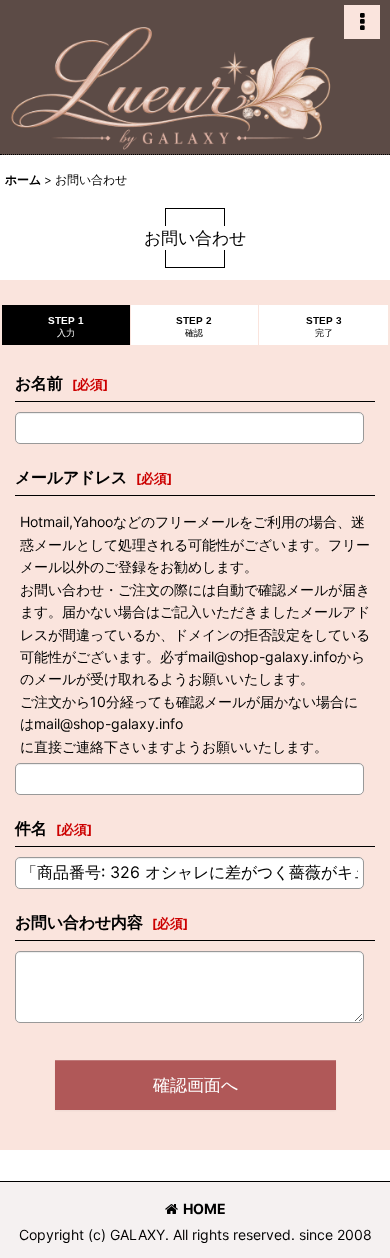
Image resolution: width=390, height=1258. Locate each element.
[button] (362, 22)
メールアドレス (71, 477)
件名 (31, 828)
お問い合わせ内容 (79, 922)
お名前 (39, 383)
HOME (204, 1208)
